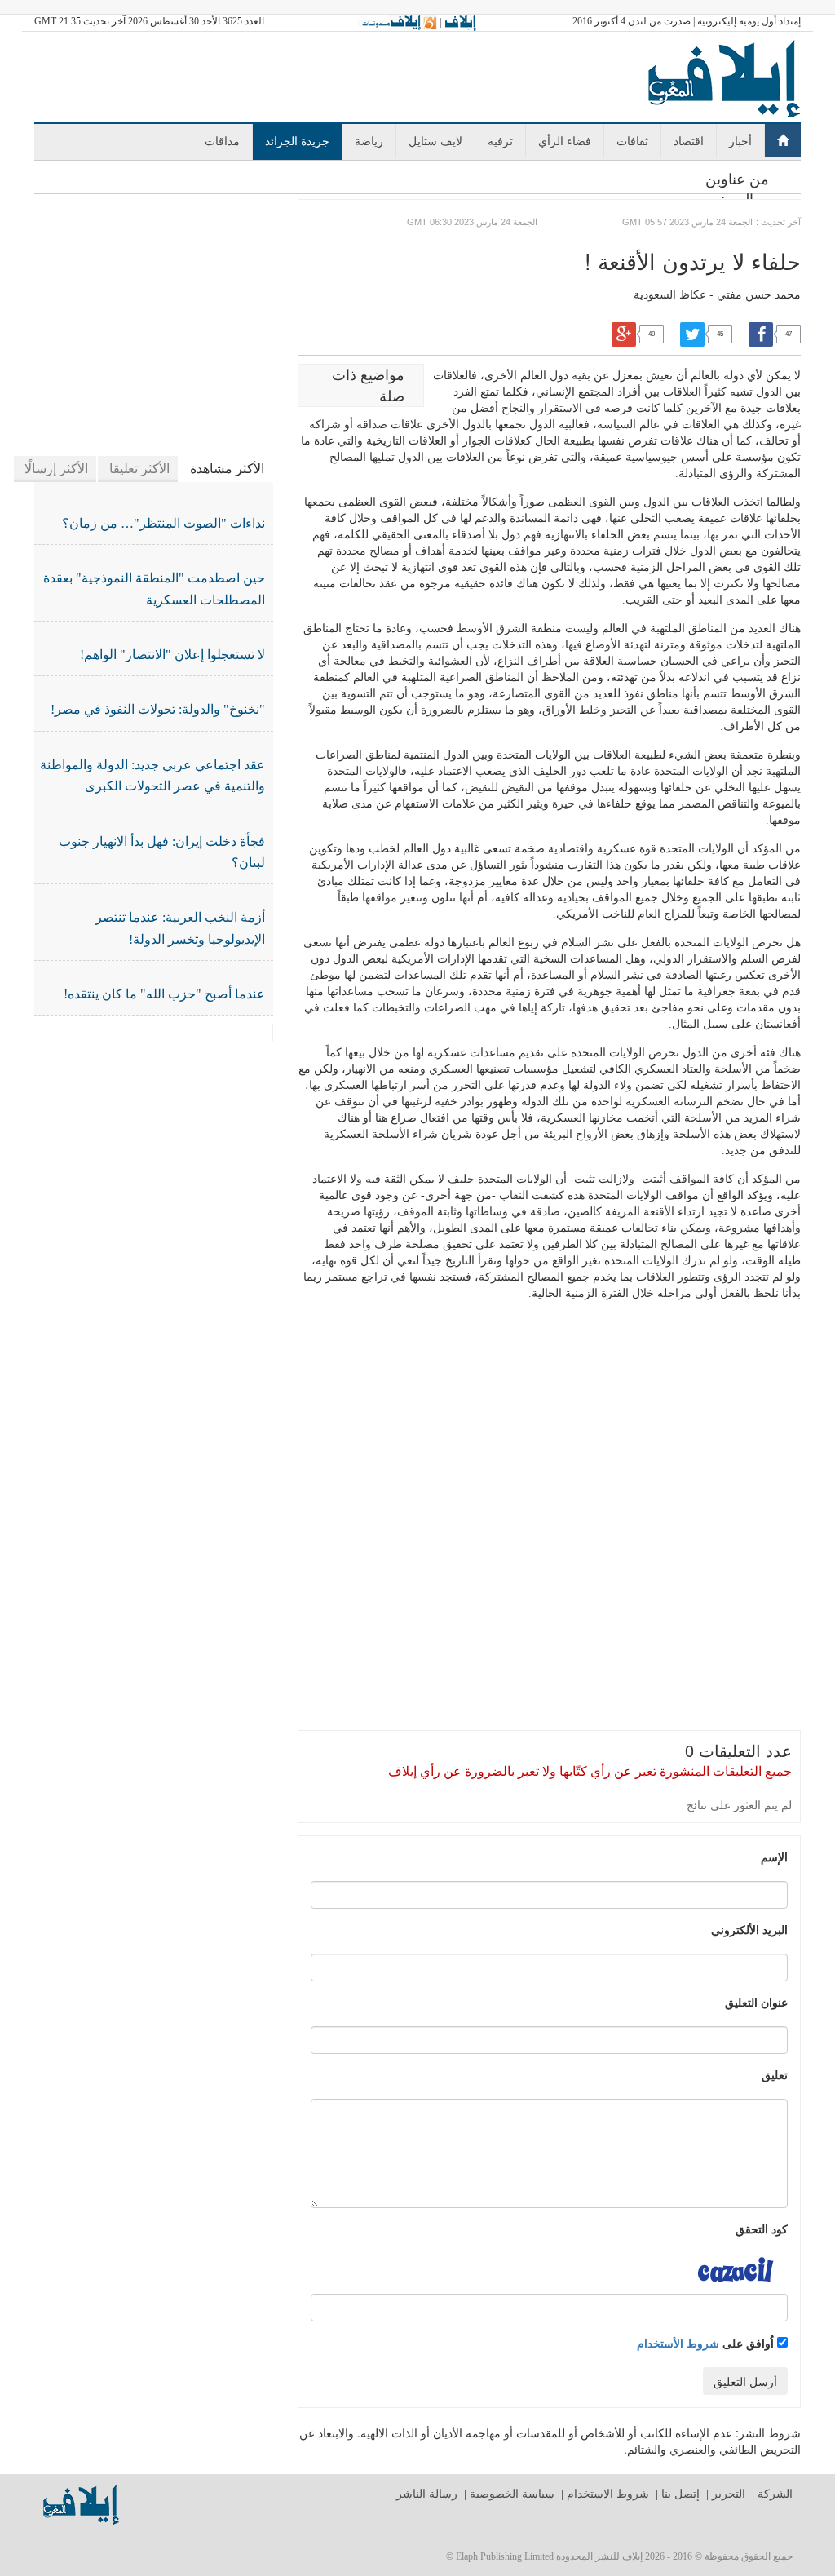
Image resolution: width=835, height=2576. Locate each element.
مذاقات (222, 140)
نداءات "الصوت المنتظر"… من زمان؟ (163, 523)
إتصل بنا (680, 2494)
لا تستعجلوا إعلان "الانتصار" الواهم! (172, 655)
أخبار (740, 140)
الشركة (775, 2494)
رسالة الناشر (427, 2494)
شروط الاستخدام (608, 2494)
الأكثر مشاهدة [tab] (227, 469)
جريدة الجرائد (297, 140)
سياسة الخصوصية (512, 2494)
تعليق (775, 2074)
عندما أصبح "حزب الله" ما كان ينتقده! (164, 994)
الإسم (774, 1857)
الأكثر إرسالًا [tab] (56, 469)
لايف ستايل (435, 140)
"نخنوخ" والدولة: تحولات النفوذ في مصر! (158, 709)
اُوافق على (707, 2343)
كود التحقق (762, 2229)
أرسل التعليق (745, 2381)
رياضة (369, 140)
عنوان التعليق (756, 2002)
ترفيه (500, 140)
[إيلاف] (460, 22)
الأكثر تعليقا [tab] (139, 469)
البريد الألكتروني (749, 1929)
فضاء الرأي (565, 140)
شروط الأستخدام (678, 2343)
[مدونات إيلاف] (398, 22)
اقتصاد (689, 140)
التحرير (729, 2494)
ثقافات (632, 140)
